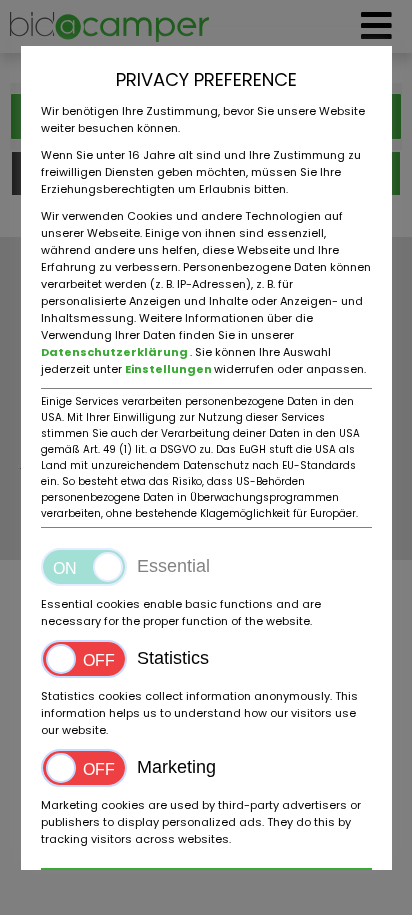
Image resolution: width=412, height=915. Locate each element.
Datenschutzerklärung (115, 352)
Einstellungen (169, 369)
